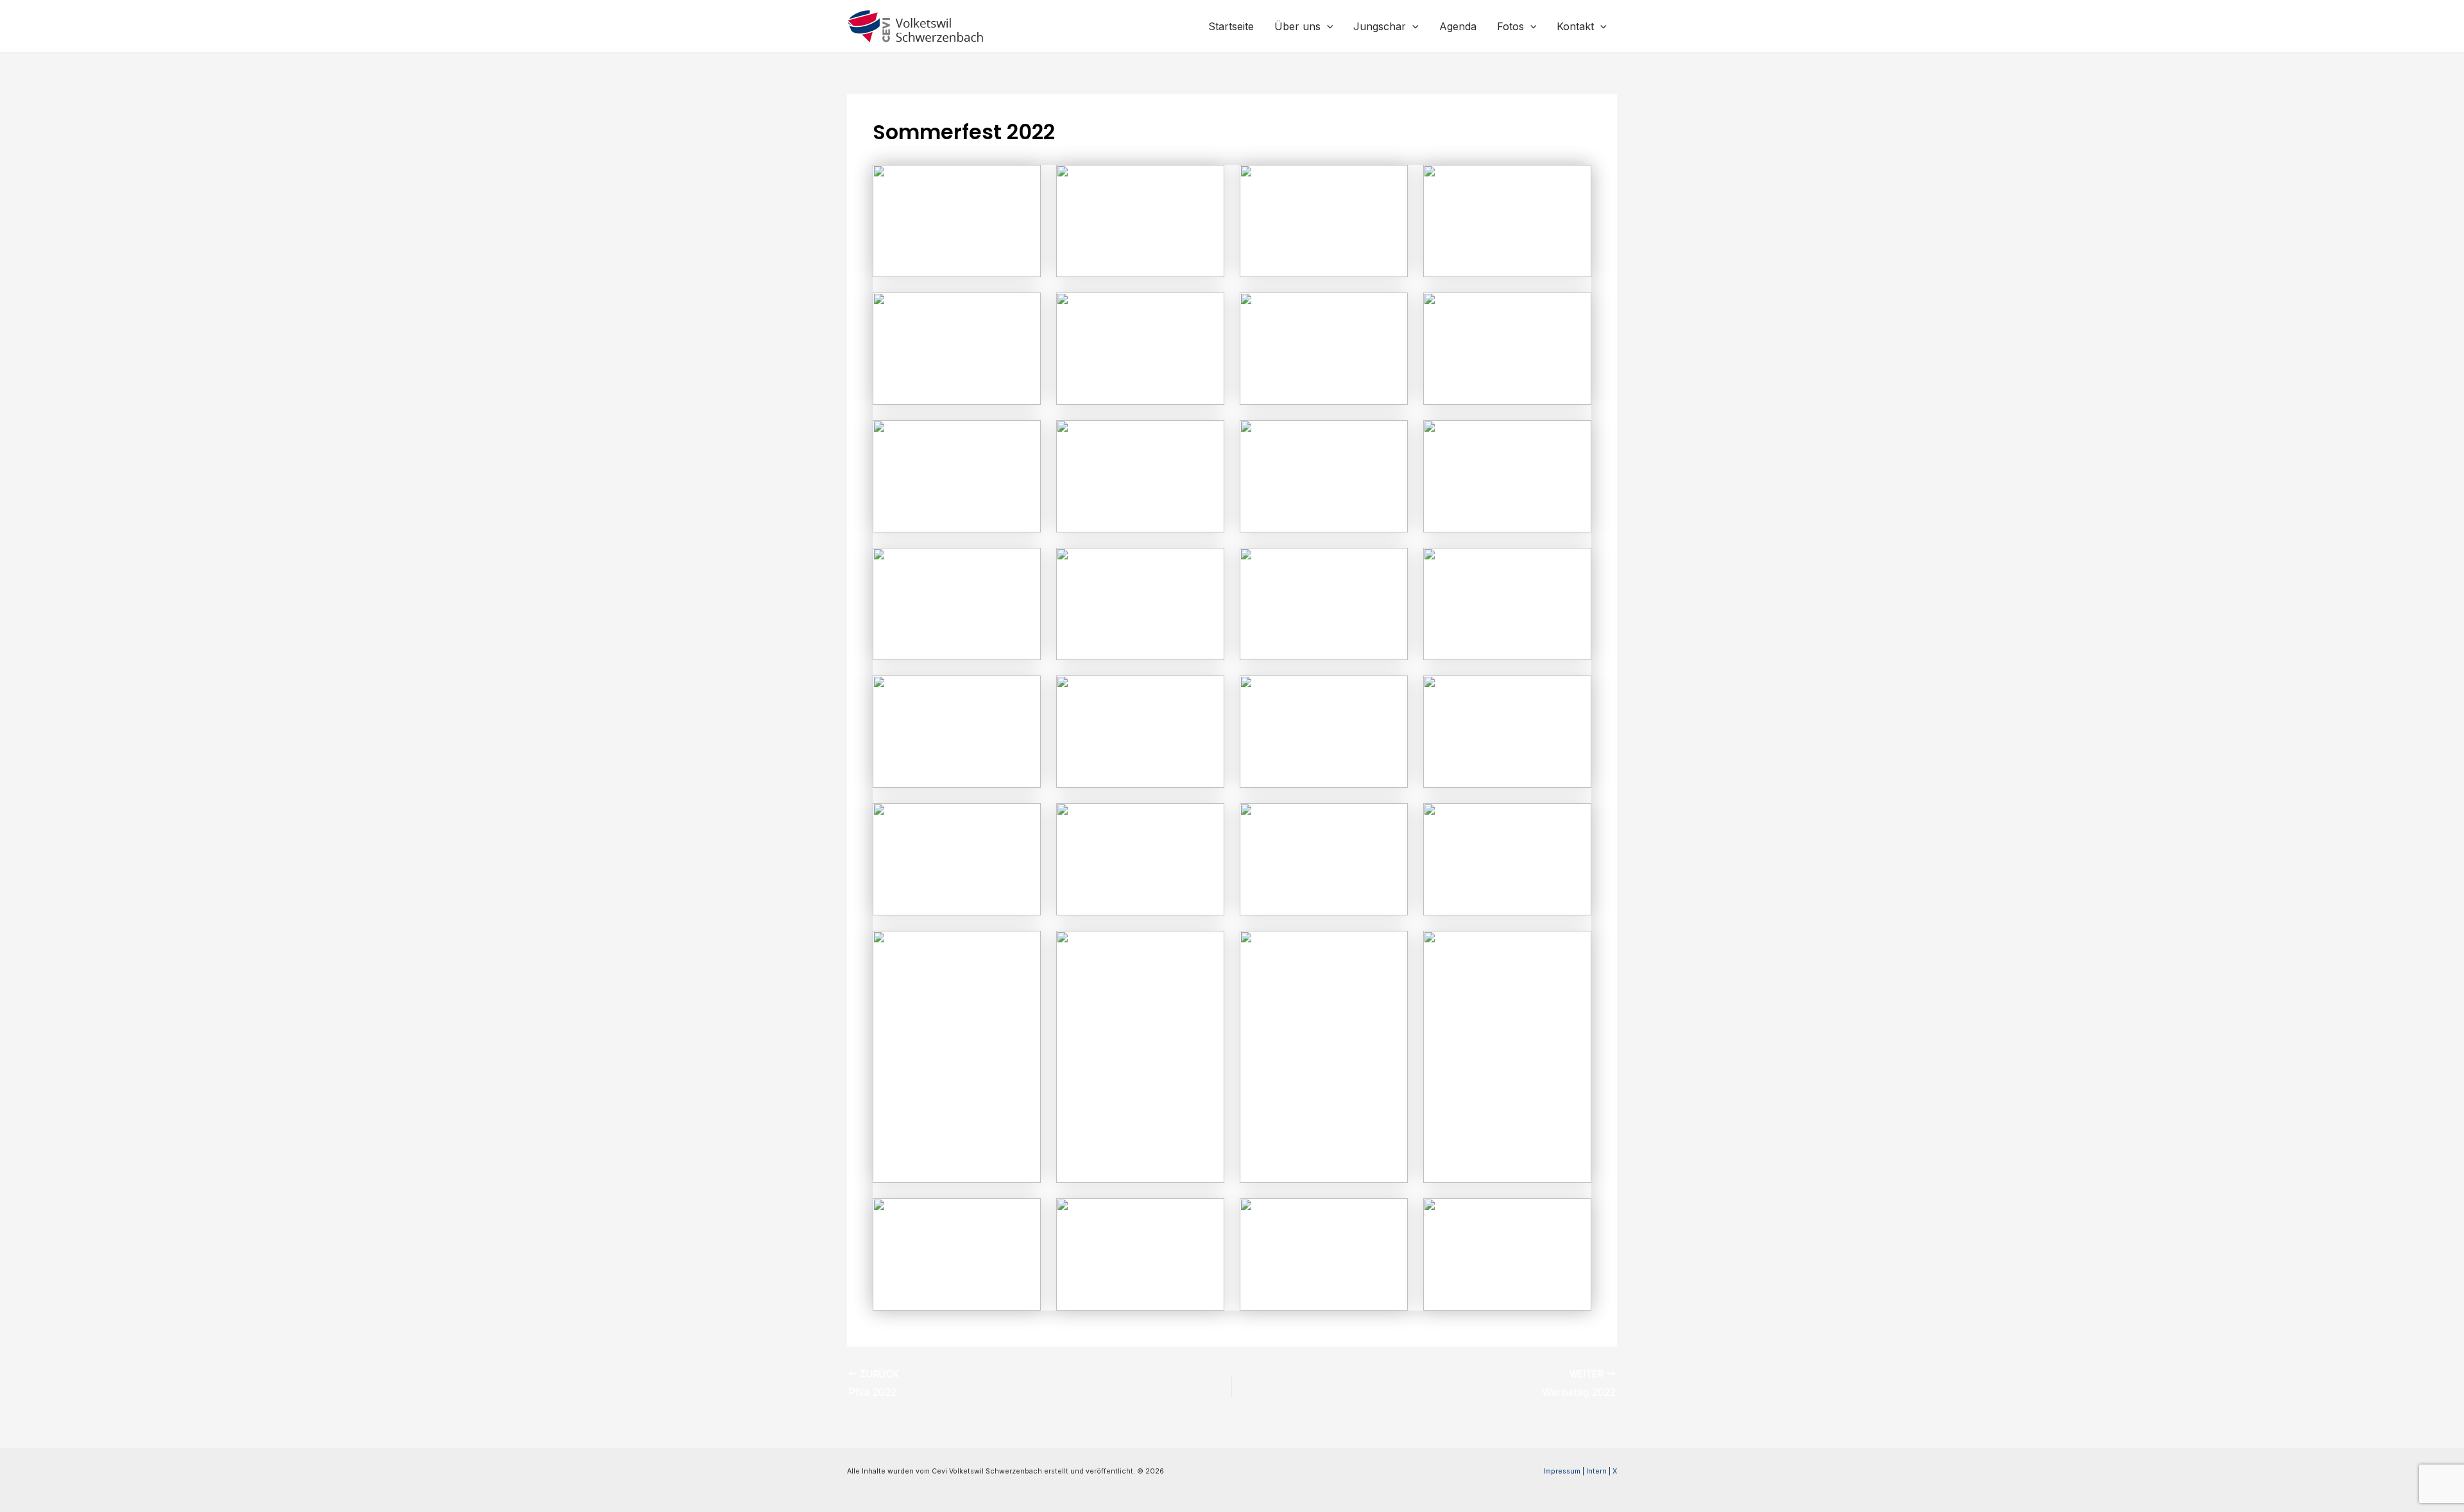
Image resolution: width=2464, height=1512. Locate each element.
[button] (1327, 26)
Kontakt (1575, 26)
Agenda (1458, 26)
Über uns (1297, 26)
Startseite (1231, 26)
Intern (1596, 1471)
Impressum (1562, 1471)
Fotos (1510, 26)
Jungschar (1380, 26)
